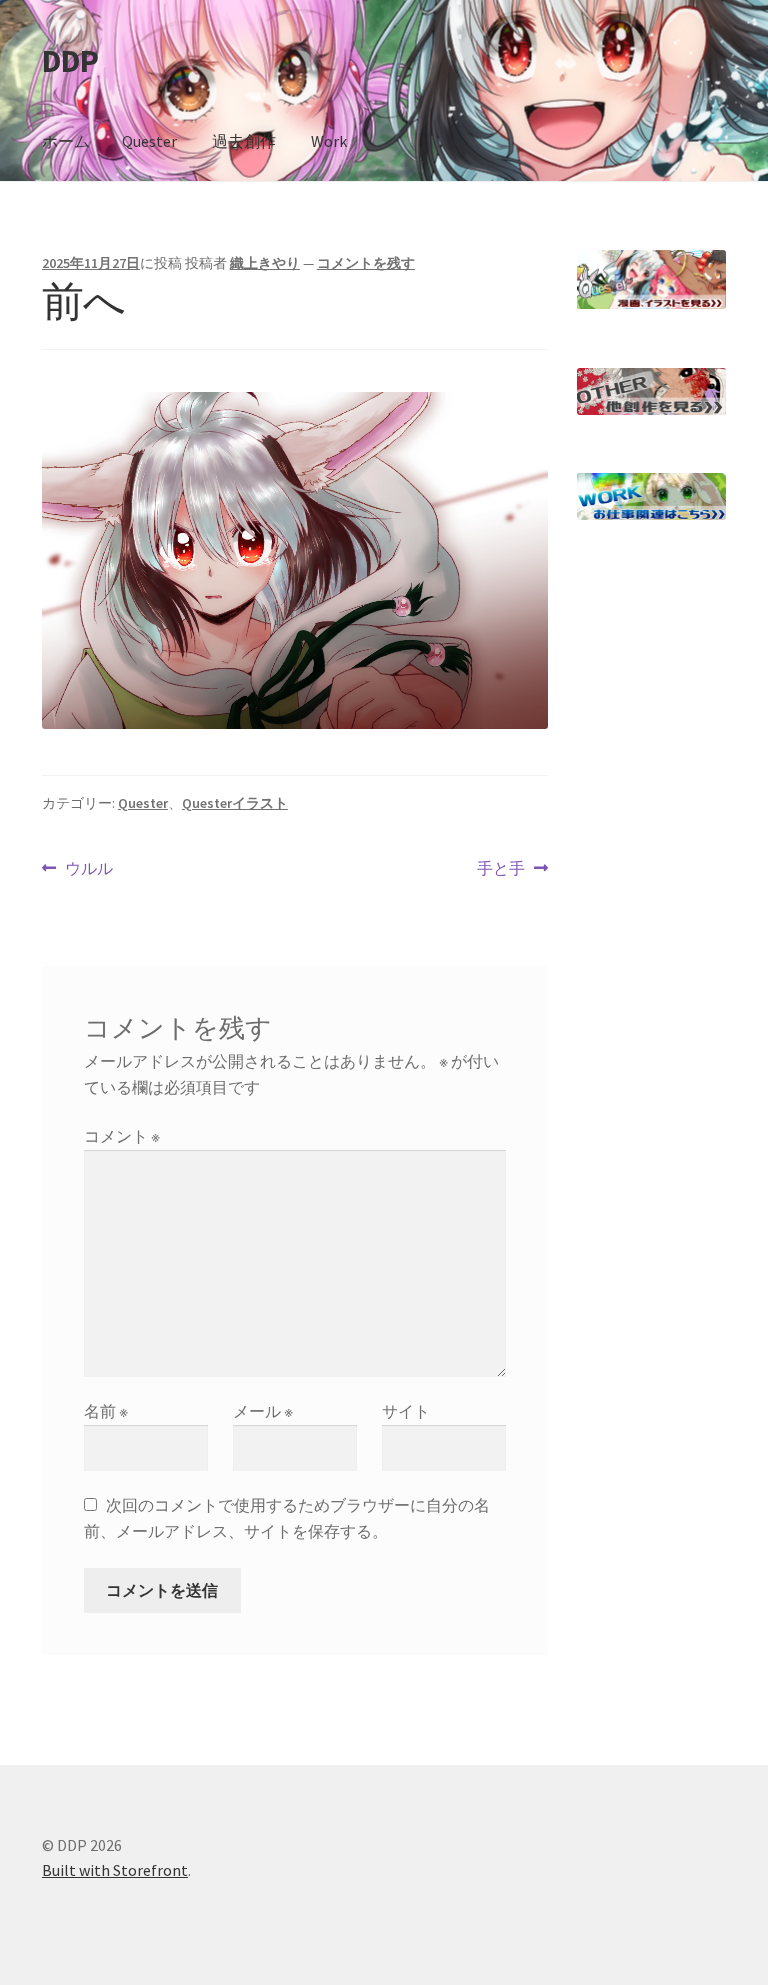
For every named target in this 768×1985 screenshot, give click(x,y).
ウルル (88, 869)
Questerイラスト (235, 803)
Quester (149, 141)
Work (329, 141)
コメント (122, 1136)
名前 (106, 1411)
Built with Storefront (115, 1870)
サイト (406, 1411)
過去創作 (244, 141)
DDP (70, 61)
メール (263, 1411)
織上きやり (265, 263)
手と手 (501, 869)
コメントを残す (366, 263)
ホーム (66, 141)
